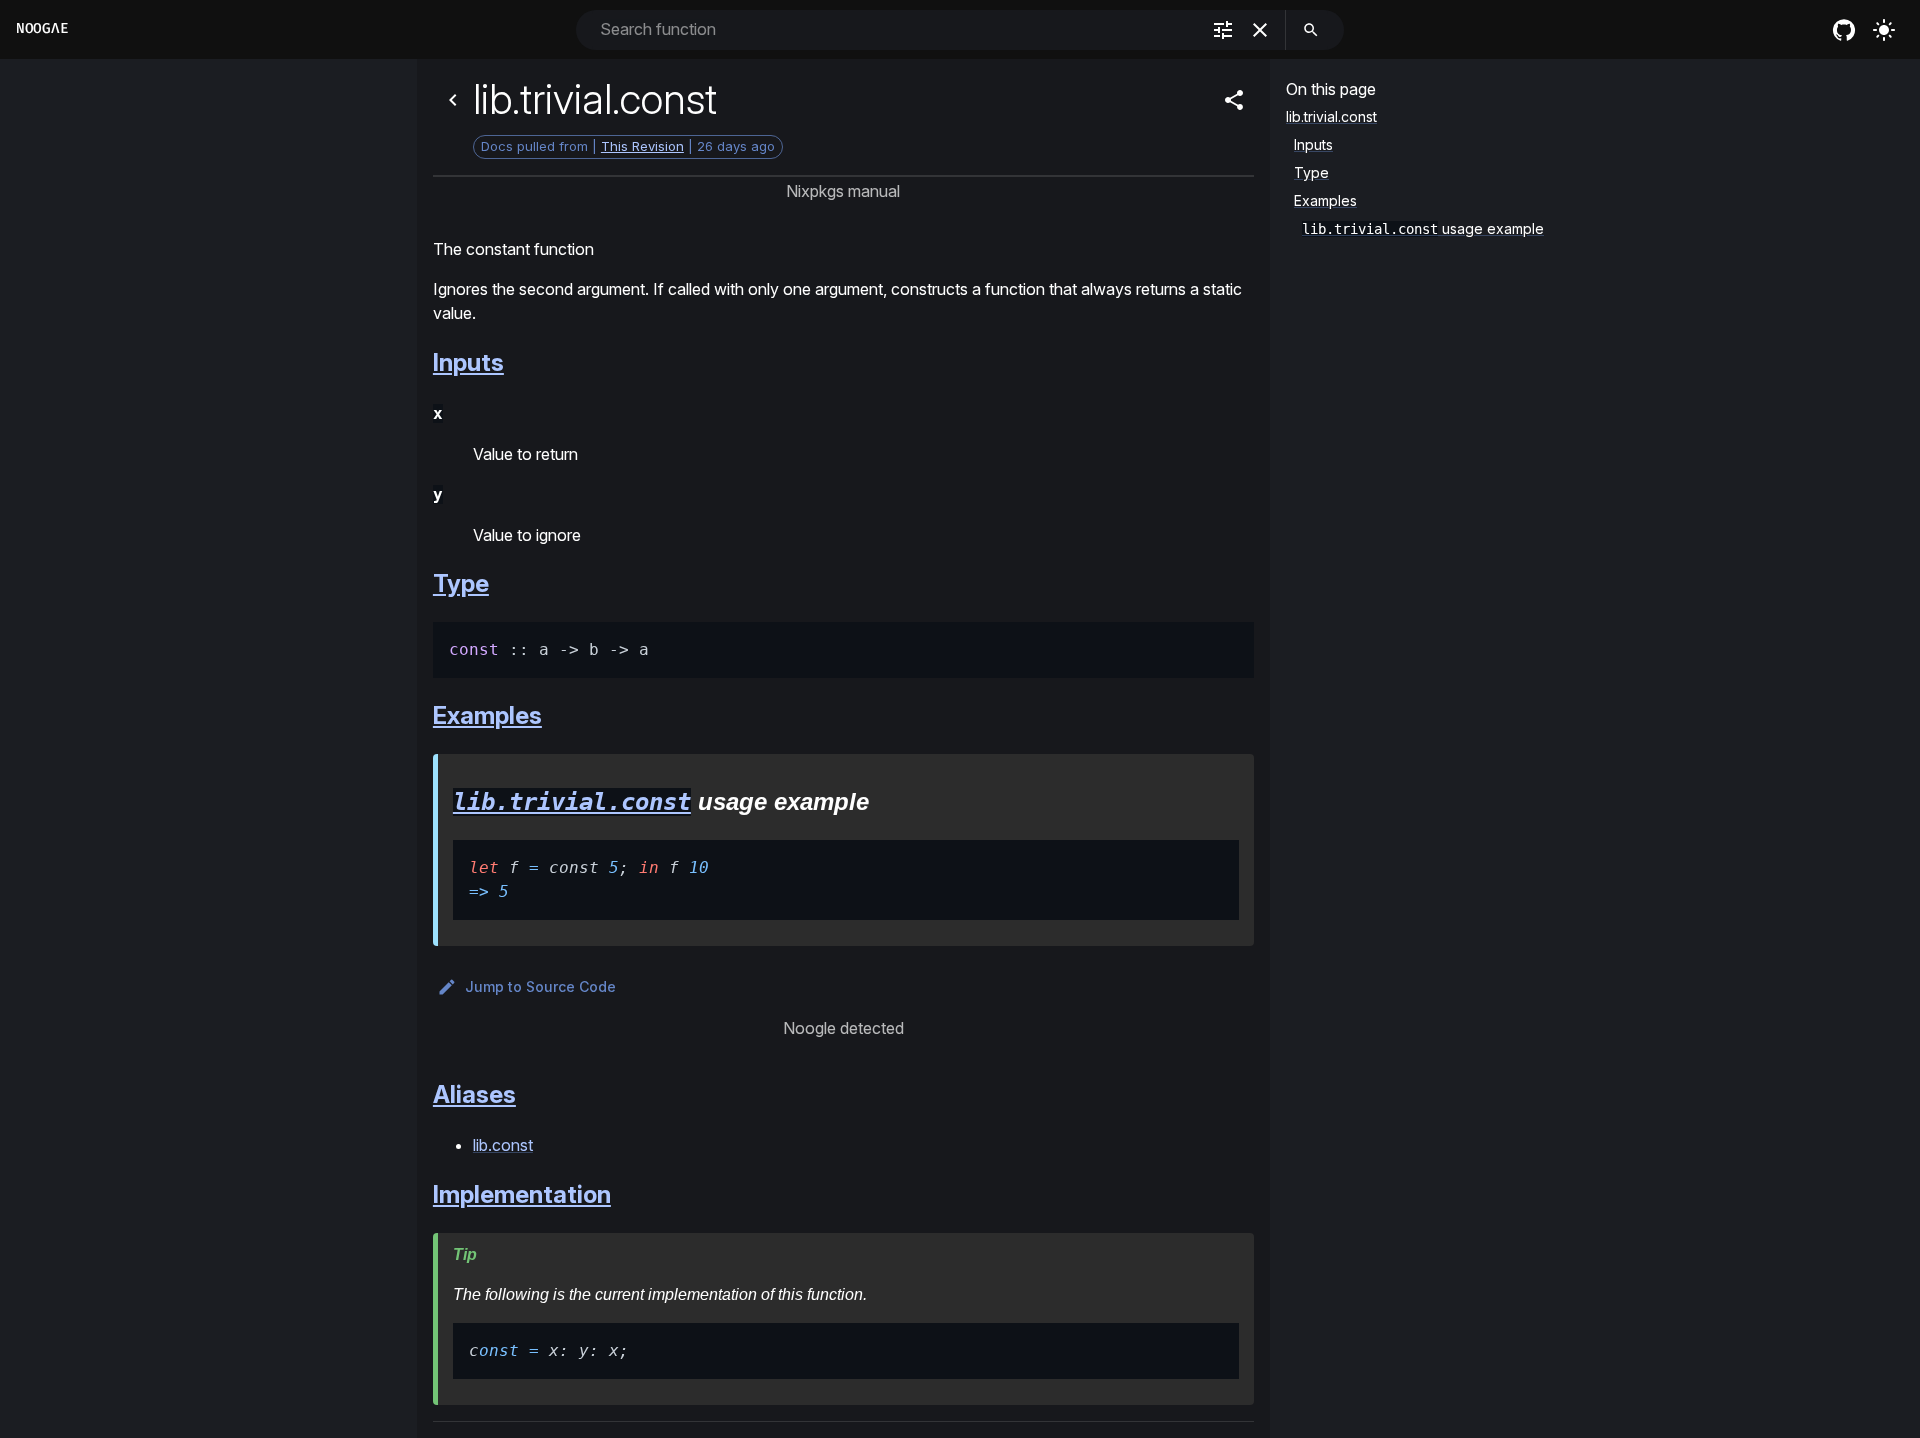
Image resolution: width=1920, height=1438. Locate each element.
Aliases (474, 1094)
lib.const (503, 1145)
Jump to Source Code (540, 986)
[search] (1311, 30)
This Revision (642, 146)
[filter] (1223, 30)
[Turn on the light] (1884, 30)
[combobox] (897, 29)
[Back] (453, 100)
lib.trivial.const (572, 802)
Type (461, 583)
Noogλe (42, 28)
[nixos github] (1844, 30)
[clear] (1260, 30)
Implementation (522, 1194)
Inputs (468, 362)
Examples (487, 715)
